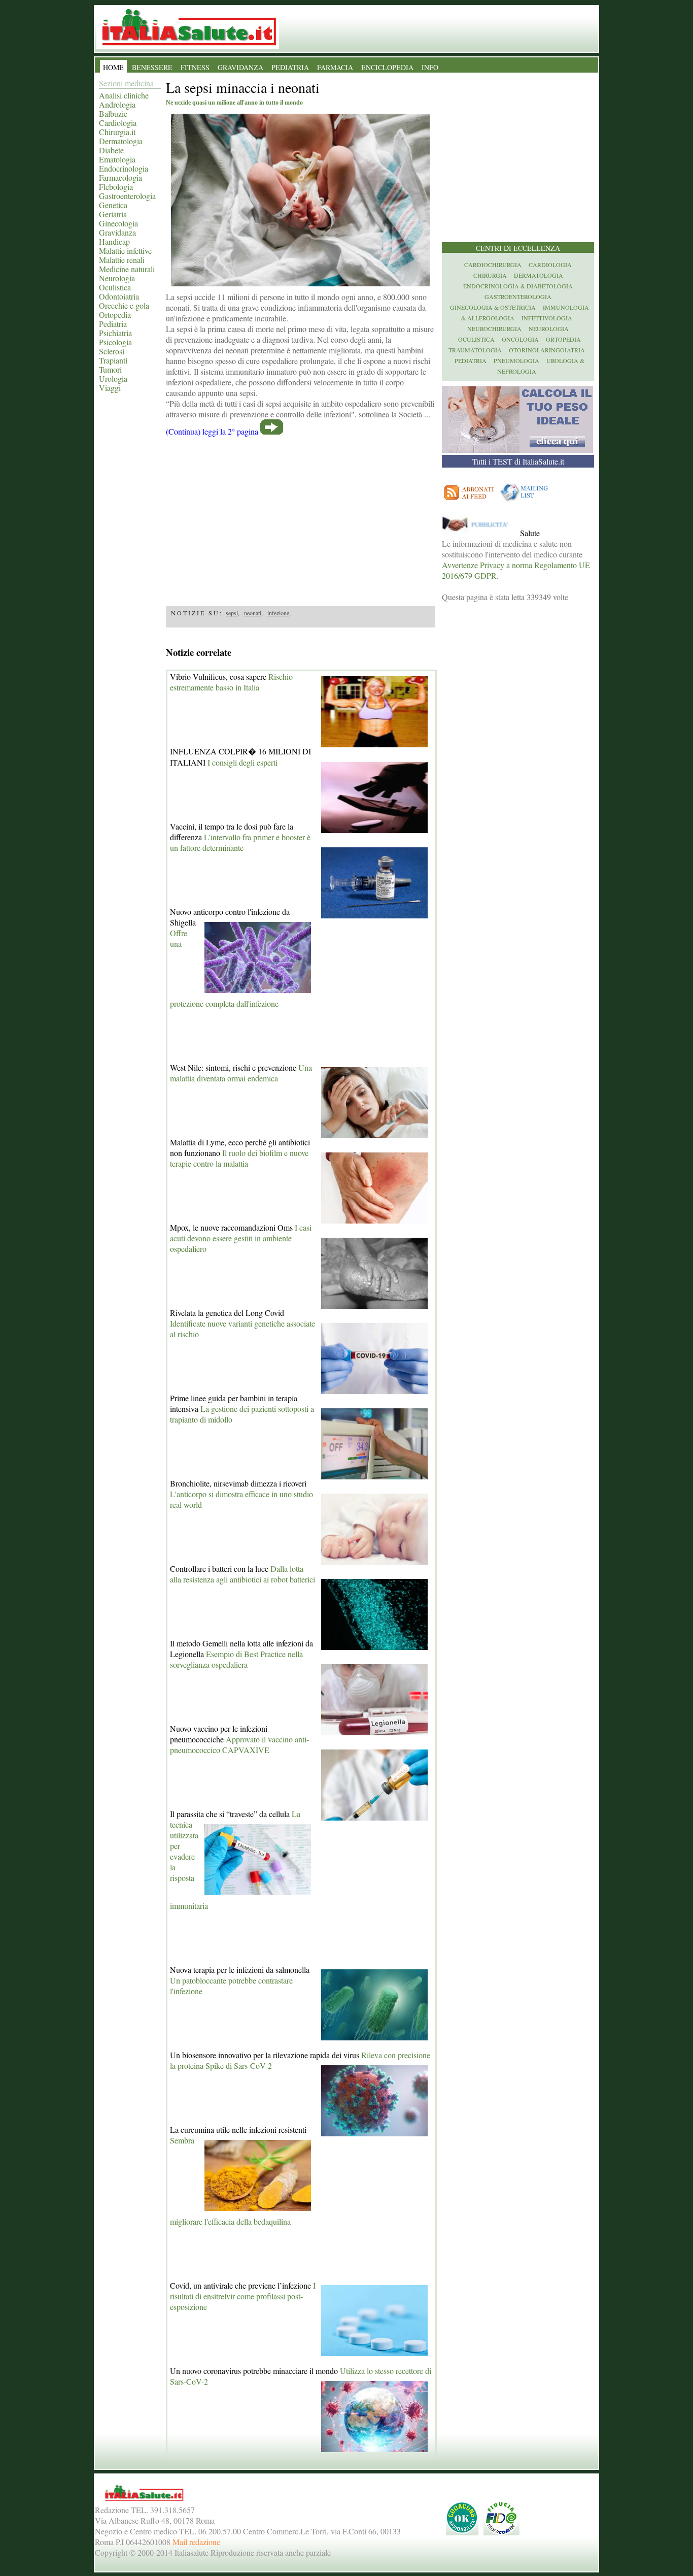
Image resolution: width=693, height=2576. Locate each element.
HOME (113, 67)
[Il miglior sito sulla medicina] (480, 533)
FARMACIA (335, 67)
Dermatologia (121, 141)
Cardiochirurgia (493, 265)
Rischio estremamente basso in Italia (231, 682)
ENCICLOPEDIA (387, 67)
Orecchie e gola (124, 305)
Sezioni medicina (126, 83)
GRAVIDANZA (240, 67)
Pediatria (113, 324)
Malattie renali (122, 260)
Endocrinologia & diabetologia (518, 286)
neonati (253, 613)
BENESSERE (152, 67)
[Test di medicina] (517, 450)
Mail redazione (196, 2542)
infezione (278, 613)
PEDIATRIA (290, 67)
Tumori (110, 369)
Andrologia (117, 104)
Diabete (111, 150)
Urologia (113, 378)
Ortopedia (115, 315)
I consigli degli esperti (242, 762)
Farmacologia (120, 177)
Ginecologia (118, 223)
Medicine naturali (127, 269)
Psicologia (115, 342)
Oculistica (115, 287)
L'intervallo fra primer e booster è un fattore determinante (240, 842)
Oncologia (520, 339)
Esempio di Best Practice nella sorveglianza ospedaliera (236, 1659)
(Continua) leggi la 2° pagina (212, 431)
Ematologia (117, 159)
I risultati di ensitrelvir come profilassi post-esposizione (243, 2296)
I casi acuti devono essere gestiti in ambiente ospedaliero (241, 1238)
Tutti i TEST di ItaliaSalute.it (518, 461)
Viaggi (110, 388)
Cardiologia (118, 123)
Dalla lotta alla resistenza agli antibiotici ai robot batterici (242, 1574)
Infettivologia (547, 318)
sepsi (232, 613)
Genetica (113, 205)
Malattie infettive (125, 251)
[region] (300, 518)
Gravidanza (117, 232)
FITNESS (195, 67)
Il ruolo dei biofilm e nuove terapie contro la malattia (239, 1158)
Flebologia (116, 187)
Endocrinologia (124, 168)
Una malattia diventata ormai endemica (241, 1073)
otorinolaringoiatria (547, 350)
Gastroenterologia (127, 196)
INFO (430, 67)
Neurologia (117, 278)
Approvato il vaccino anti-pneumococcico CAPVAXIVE (239, 1744)
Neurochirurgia (494, 328)
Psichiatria (115, 333)
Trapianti (113, 360)
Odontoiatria (119, 296)
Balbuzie (113, 113)
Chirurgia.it (117, 132)
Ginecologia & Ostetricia (493, 307)
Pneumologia (516, 360)
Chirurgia (490, 275)
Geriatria (113, 214)
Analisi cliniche (124, 95)
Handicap (114, 241)
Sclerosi (112, 351)
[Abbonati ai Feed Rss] (470, 501)
